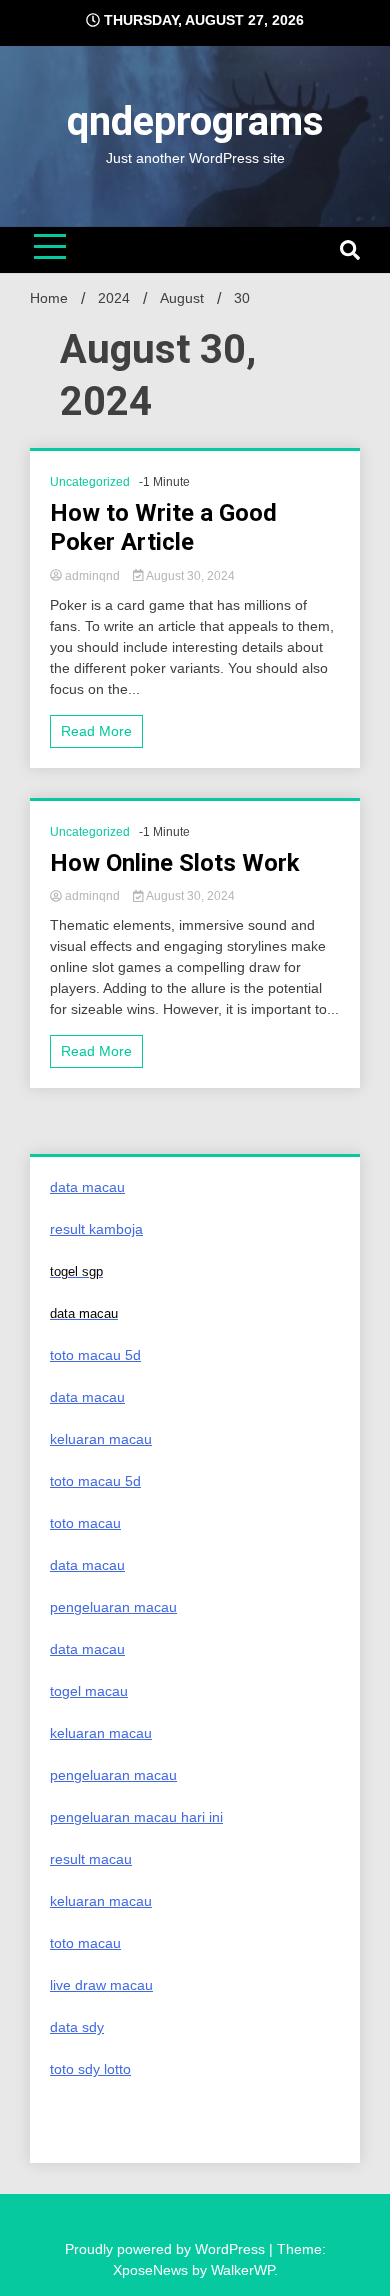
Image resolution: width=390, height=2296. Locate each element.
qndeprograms (195, 121)
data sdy (77, 2027)
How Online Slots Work (175, 863)
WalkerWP (242, 2270)
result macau (91, 1859)
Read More (96, 731)
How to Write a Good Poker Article (163, 527)
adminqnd (92, 576)
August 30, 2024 (189, 576)
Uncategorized (90, 482)
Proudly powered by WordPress (167, 2249)
